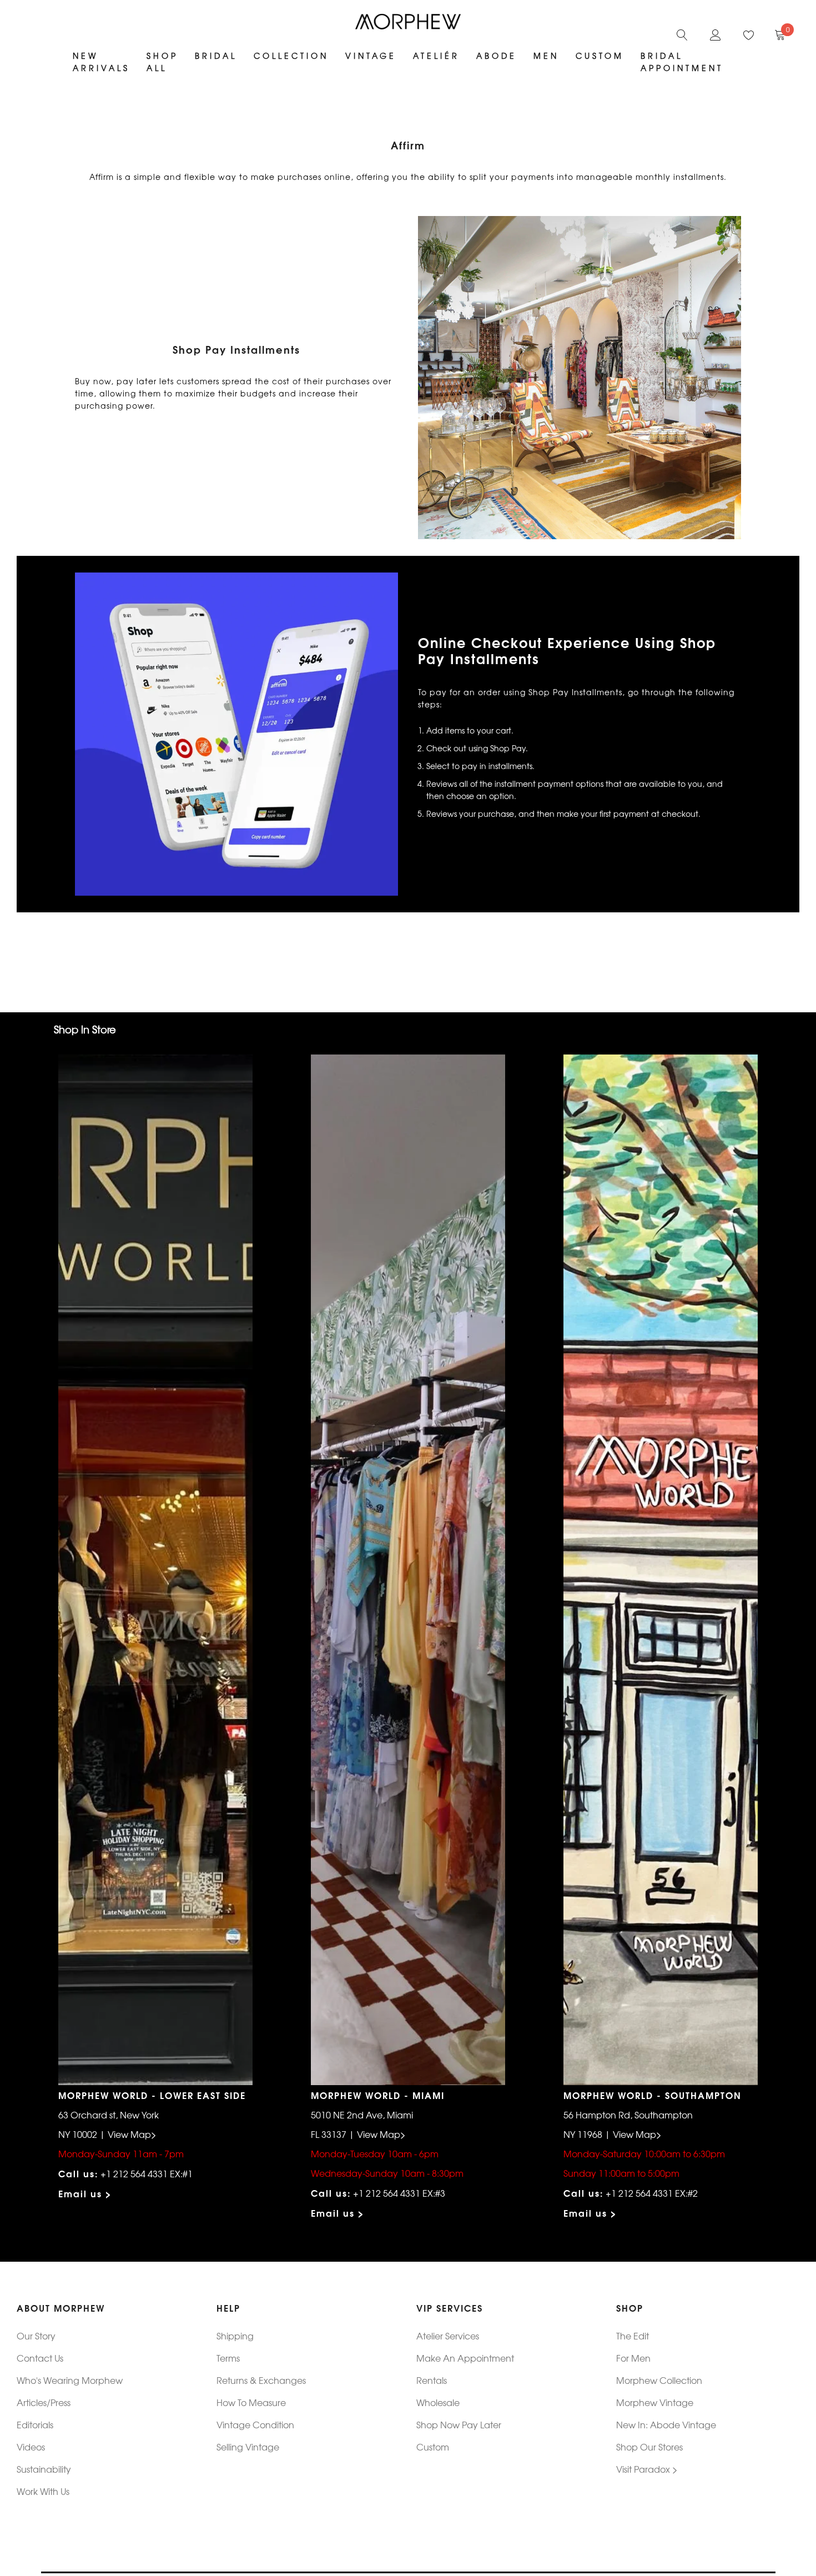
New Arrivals (101, 62)
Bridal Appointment (682, 62)
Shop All (162, 62)
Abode (497, 56)
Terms (228, 2358)
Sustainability (44, 2469)
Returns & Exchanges (261, 2380)
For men (633, 2358)
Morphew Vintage (655, 2402)
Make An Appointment (465, 2358)
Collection (291, 56)
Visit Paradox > (647, 2469)
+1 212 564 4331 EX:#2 (652, 2193)
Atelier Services (448, 2336)
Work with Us (43, 2491)
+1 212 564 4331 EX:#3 (399, 2193)
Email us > (85, 2193)
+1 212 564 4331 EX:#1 (147, 2173)
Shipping (235, 2336)
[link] (682, 33)
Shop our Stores (649, 2447)
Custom (433, 2447)
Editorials (35, 2424)
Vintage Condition (255, 2424)
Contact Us (40, 2358)
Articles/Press (44, 2402)
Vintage (371, 56)
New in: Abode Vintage (666, 2424)
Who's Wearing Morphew (70, 2380)
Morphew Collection (659, 2380)
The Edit (633, 2336)
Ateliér (436, 56)
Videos (31, 2447)
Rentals (432, 2380)
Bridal (216, 56)
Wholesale (438, 2402)
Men (546, 56)
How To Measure (251, 2402)
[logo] (408, 22)
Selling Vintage (248, 2447)
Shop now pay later (459, 2424)
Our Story (36, 2336)
